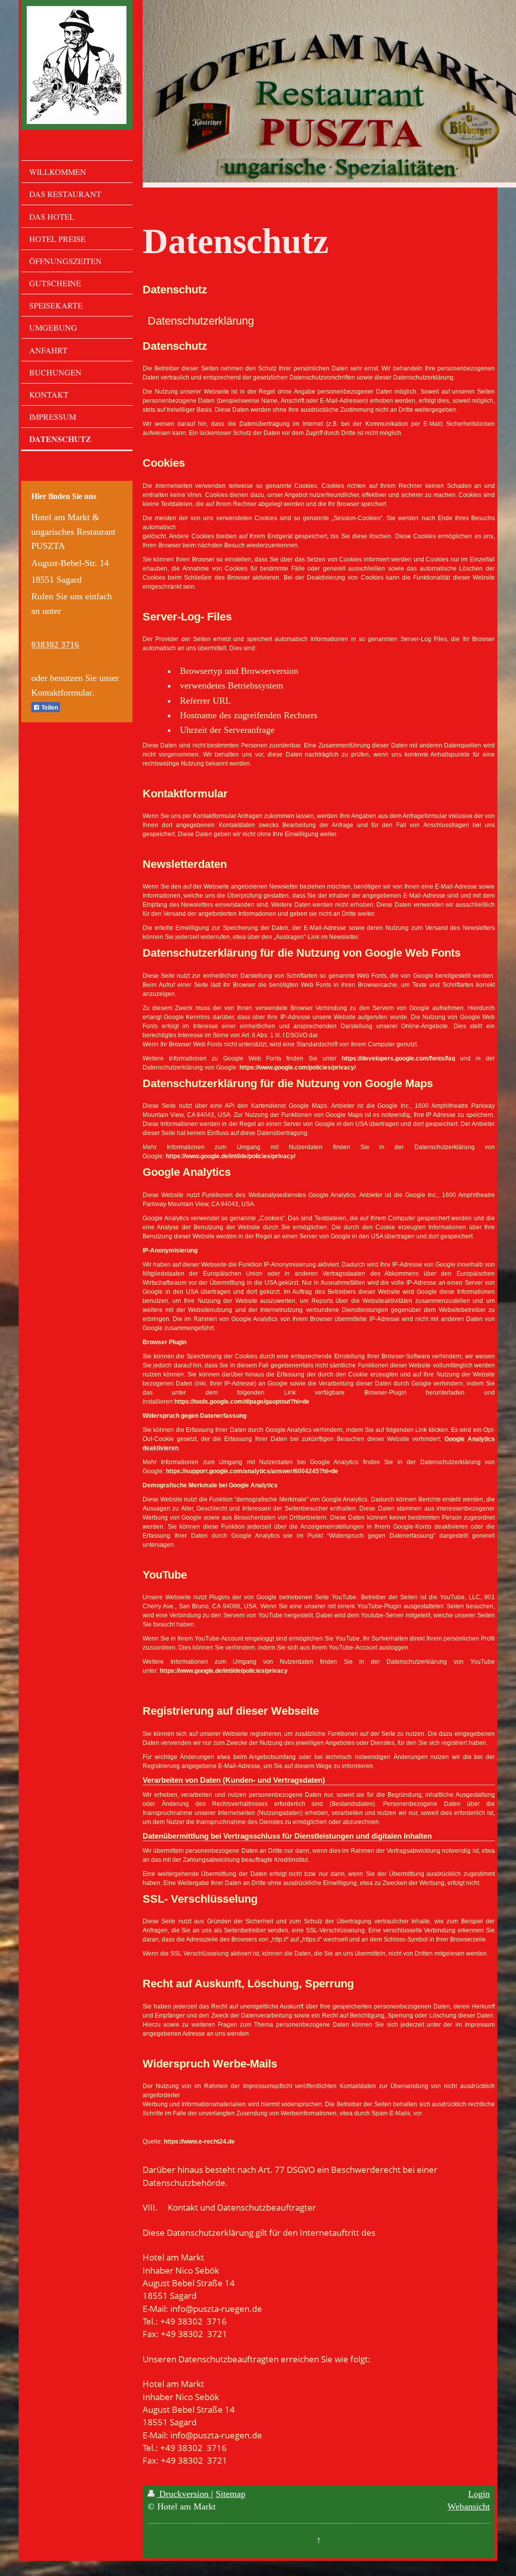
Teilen (49, 708)
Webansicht (469, 2506)
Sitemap (231, 2494)
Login (479, 2494)
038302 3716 (55, 645)
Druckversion (184, 2494)
